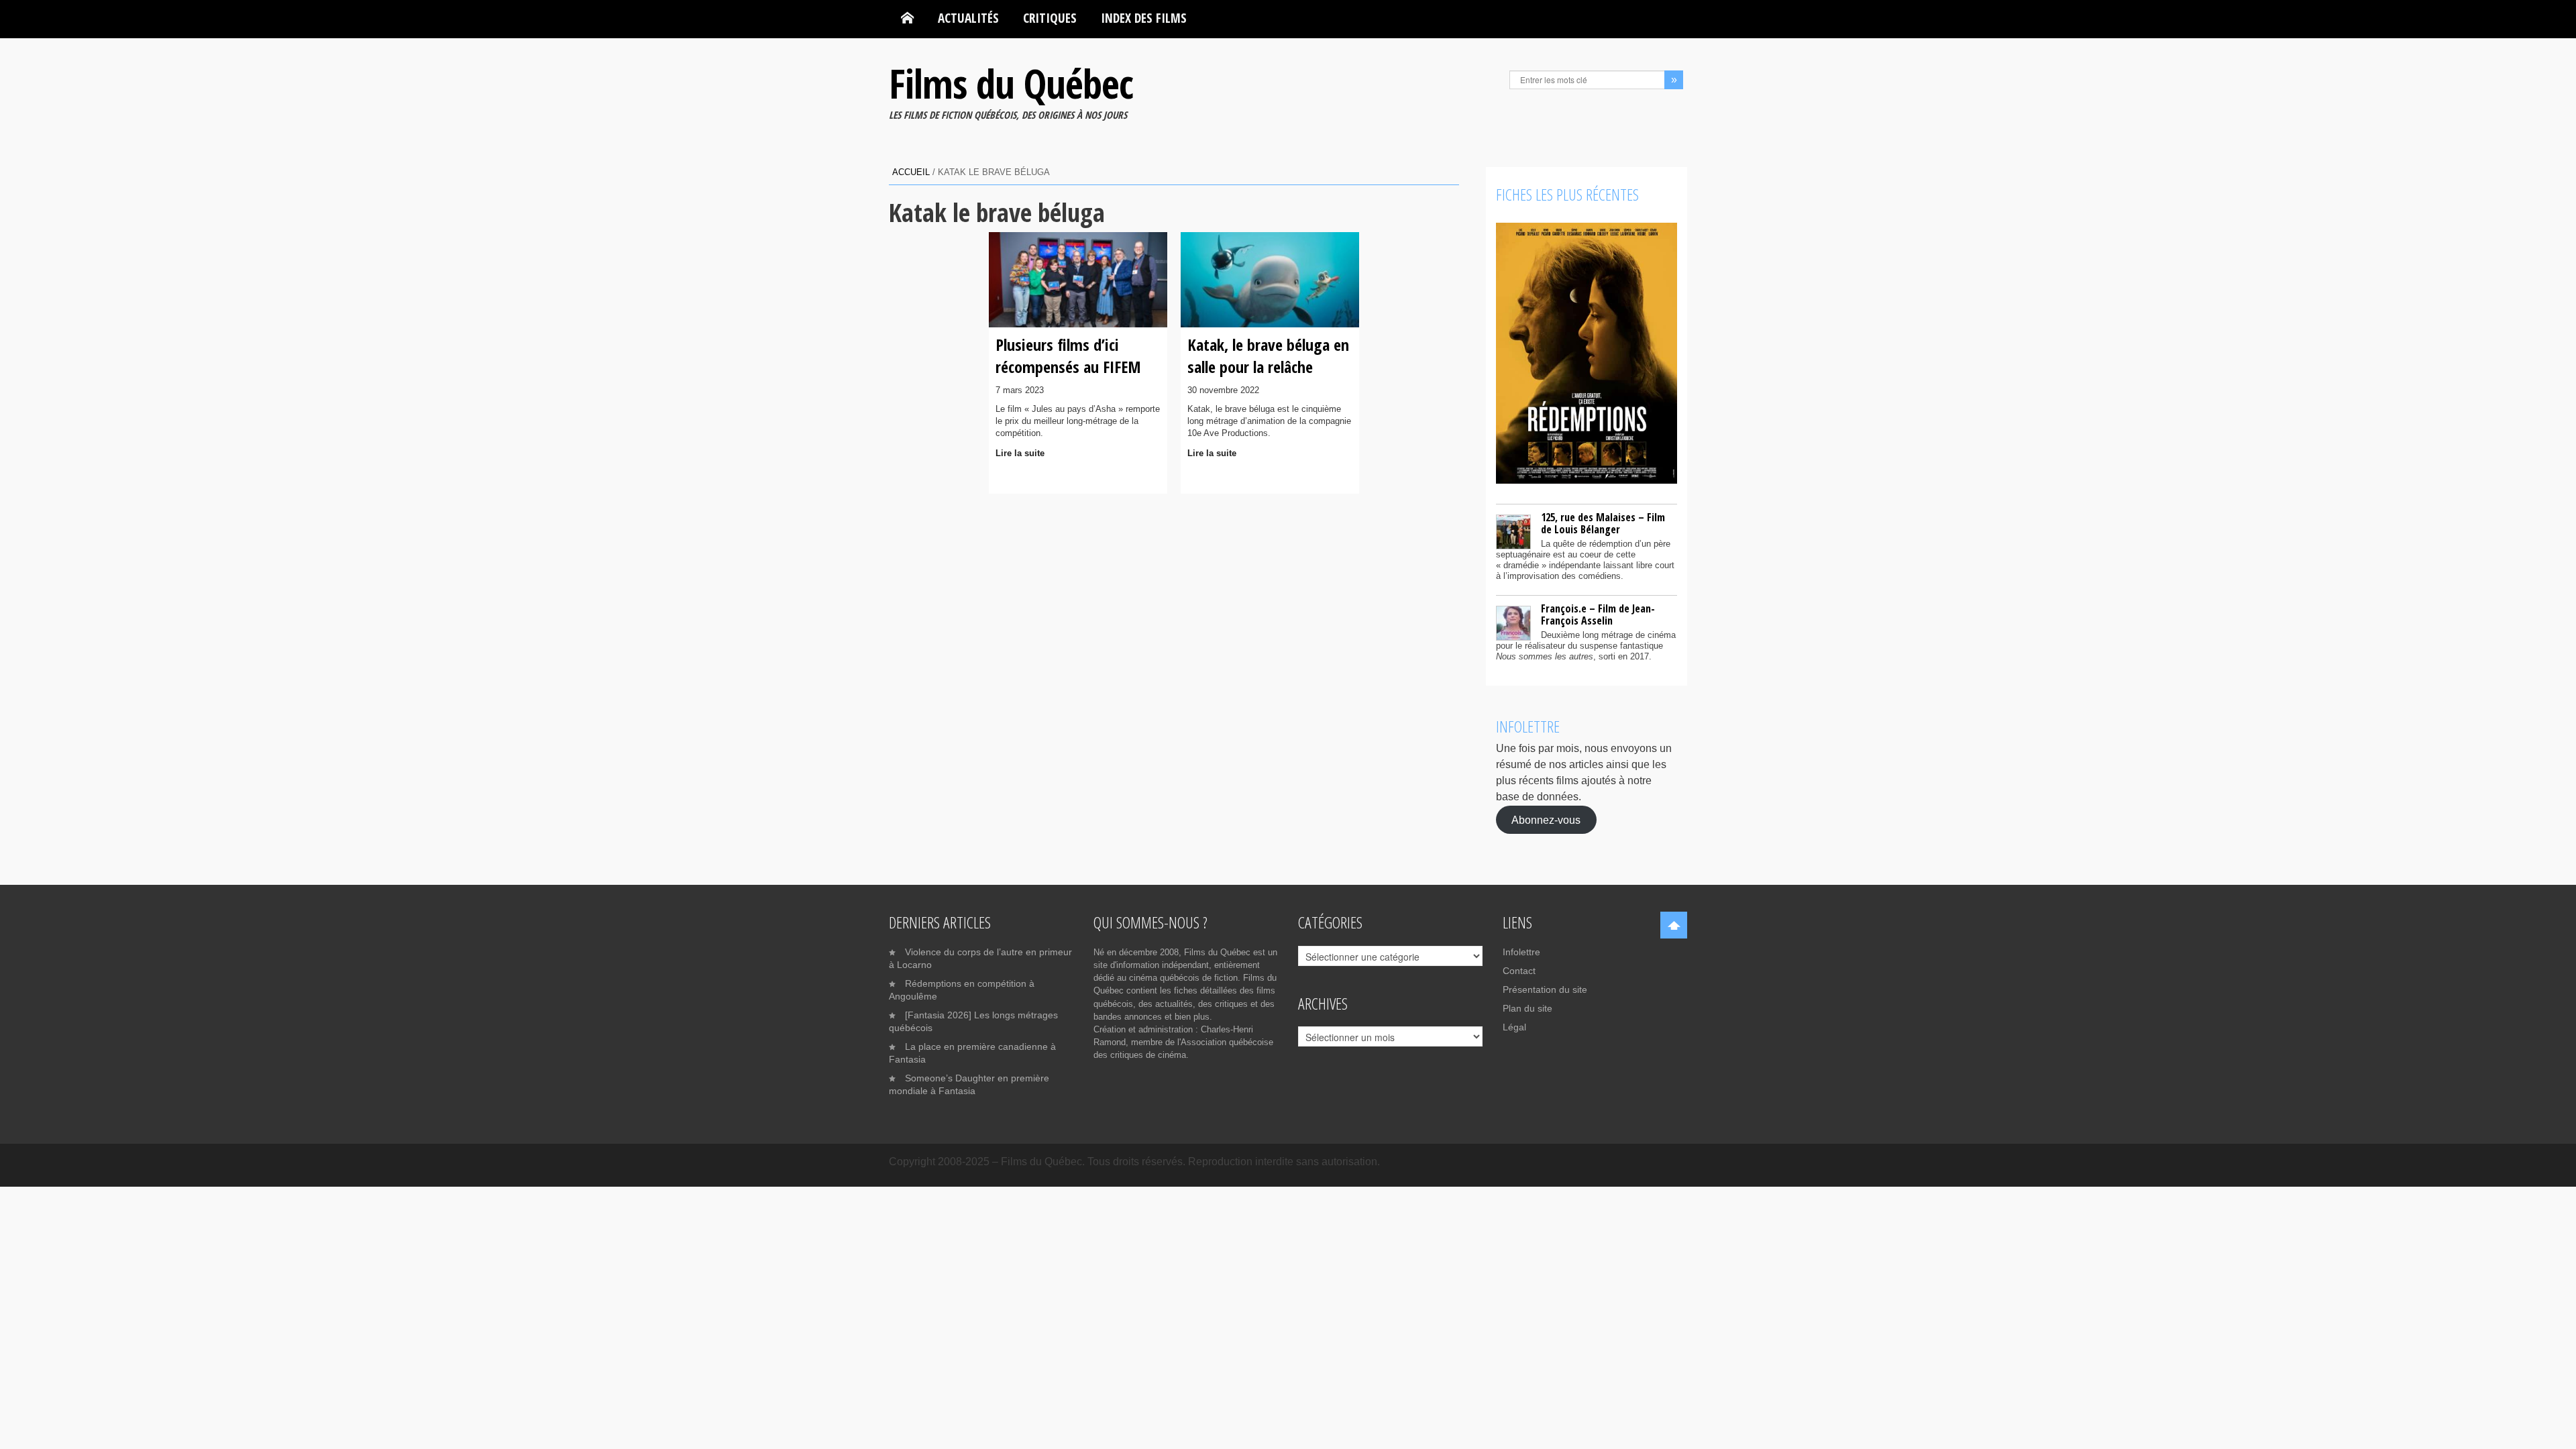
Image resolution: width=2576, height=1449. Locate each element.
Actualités (968, 18)
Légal (1514, 1027)
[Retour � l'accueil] (907, 18)
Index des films (1144, 18)
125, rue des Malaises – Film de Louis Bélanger (1603, 523)
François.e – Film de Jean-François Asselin (1598, 614)
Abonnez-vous (1546, 819)
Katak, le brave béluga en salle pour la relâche (1268, 355)
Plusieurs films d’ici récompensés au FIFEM (1068, 355)
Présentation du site (1545, 989)
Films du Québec (1011, 83)
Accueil (911, 172)
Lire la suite (1020, 453)
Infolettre (1521, 952)
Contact (1519, 971)
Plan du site (1527, 1008)
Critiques (1050, 18)
